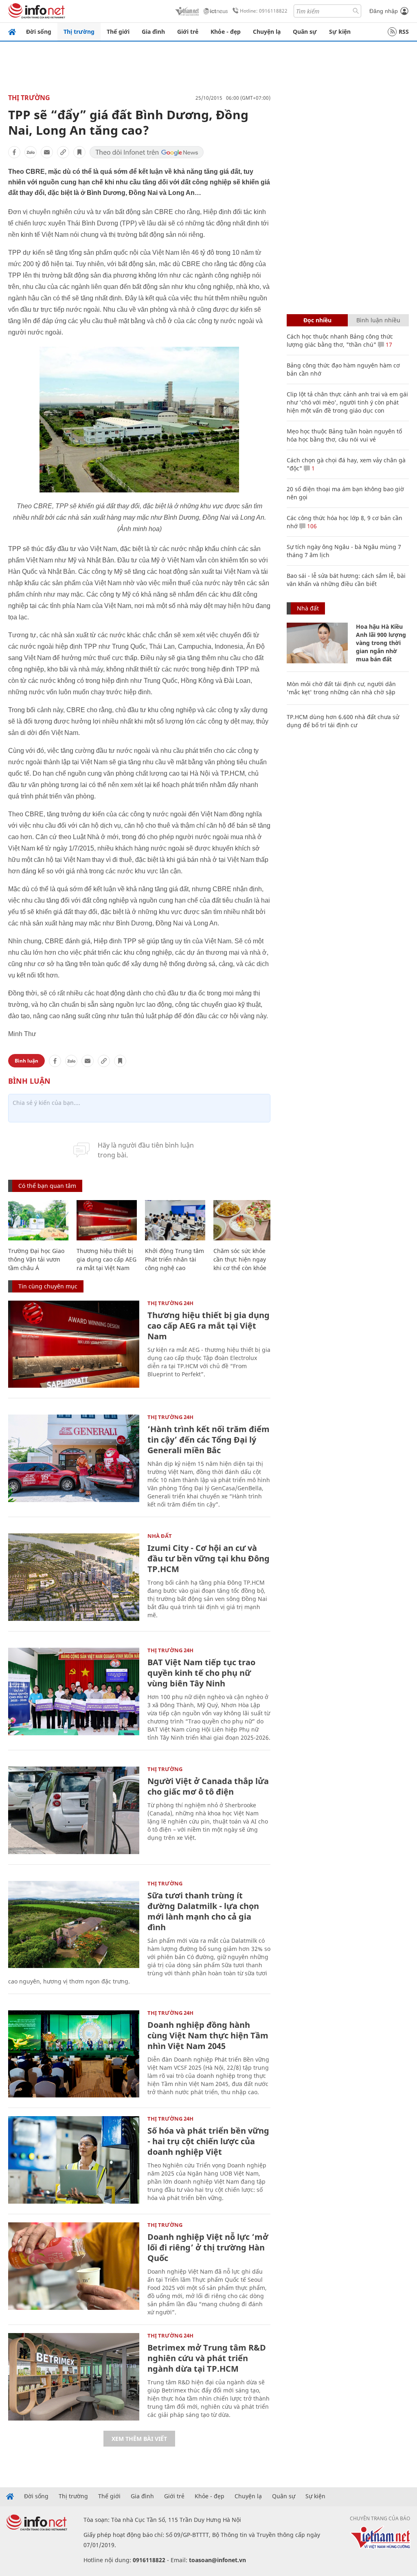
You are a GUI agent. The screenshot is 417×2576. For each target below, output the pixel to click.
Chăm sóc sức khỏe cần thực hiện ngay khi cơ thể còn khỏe (240, 1259)
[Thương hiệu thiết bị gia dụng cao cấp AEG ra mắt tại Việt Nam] (107, 1220)
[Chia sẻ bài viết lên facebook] (14, 152)
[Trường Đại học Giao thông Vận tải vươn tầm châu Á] (38, 1220)
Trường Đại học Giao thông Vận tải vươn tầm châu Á (36, 1259)
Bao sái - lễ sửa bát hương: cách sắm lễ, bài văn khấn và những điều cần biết (346, 580)
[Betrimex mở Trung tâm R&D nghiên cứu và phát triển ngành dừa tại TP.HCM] (74, 2377)
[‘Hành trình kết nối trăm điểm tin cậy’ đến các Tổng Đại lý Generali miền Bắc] (74, 1458)
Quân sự (305, 32)
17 (388, 344)
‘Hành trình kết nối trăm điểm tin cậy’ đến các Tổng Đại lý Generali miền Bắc (208, 1440)
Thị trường (79, 32)
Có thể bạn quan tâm (47, 1186)
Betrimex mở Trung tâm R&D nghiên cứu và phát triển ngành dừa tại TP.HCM (207, 2358)
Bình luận (26, 1061)
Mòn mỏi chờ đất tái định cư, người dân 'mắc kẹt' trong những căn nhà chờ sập (341, 688)
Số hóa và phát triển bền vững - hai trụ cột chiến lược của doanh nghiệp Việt (208, 2141)
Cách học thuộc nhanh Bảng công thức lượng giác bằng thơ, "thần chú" (340, 340)
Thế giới (118, 32)
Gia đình (153, 32)
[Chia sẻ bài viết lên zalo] (31, 152)
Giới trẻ (188, 32)
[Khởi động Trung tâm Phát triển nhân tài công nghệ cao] (175, 1220)
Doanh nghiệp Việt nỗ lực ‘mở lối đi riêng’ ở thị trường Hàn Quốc (208, 2247)
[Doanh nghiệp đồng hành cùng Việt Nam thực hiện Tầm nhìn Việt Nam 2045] (74, 2054)
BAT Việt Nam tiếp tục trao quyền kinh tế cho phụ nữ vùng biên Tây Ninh (201, 1673)
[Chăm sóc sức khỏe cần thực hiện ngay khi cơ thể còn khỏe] (244, 1220)
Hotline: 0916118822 (264, 11)
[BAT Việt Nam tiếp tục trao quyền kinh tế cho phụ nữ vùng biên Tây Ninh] (74, 1691)
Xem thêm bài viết (139, 2439)
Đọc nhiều (317, 320)
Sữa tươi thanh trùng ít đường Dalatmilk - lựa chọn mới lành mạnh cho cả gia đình (203, 1911)
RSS (404, 32)
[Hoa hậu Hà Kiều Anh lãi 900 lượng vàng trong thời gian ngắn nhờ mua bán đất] (317, 643)
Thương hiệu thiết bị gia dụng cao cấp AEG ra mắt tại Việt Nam (106, 1259)
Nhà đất (160, 1536)
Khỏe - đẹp (226, 32)
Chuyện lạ (267, 32)
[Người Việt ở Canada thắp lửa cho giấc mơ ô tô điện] (74, 1810)
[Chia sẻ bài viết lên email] (47, 152)
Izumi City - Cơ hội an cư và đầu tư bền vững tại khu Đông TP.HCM (208, 1558)
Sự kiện (340, 32)
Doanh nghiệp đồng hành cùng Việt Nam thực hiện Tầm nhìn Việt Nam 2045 (208, 2035)
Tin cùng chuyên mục (48, 1286)
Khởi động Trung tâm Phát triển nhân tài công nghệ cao (174, 1259)
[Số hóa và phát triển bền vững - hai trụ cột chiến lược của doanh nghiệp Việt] (74, 2160)
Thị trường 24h (170, 1303)
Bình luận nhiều (378, 320)
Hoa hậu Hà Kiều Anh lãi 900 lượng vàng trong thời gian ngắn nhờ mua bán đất (381, 643)
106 (311, 526)
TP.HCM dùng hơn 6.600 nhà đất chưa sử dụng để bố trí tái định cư (343, 721)
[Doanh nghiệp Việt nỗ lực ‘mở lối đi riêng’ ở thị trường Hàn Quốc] (74, 2266)
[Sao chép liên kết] (63, 152)
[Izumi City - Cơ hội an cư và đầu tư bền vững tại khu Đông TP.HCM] (74, 1577)
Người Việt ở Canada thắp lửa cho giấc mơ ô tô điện (208, 1786)
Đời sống (39, 32)
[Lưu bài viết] (79, 152)
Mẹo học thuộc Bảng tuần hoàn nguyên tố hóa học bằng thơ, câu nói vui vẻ (344, 435)
